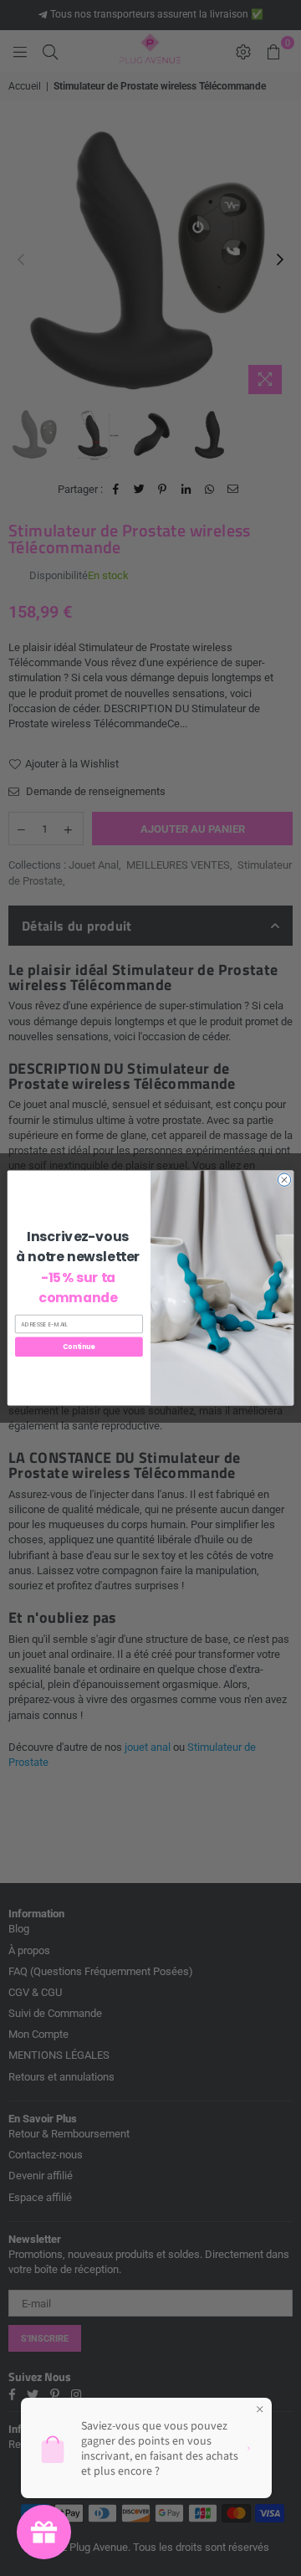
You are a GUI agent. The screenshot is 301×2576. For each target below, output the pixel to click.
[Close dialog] (284, 1180)
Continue (79, 1347)
